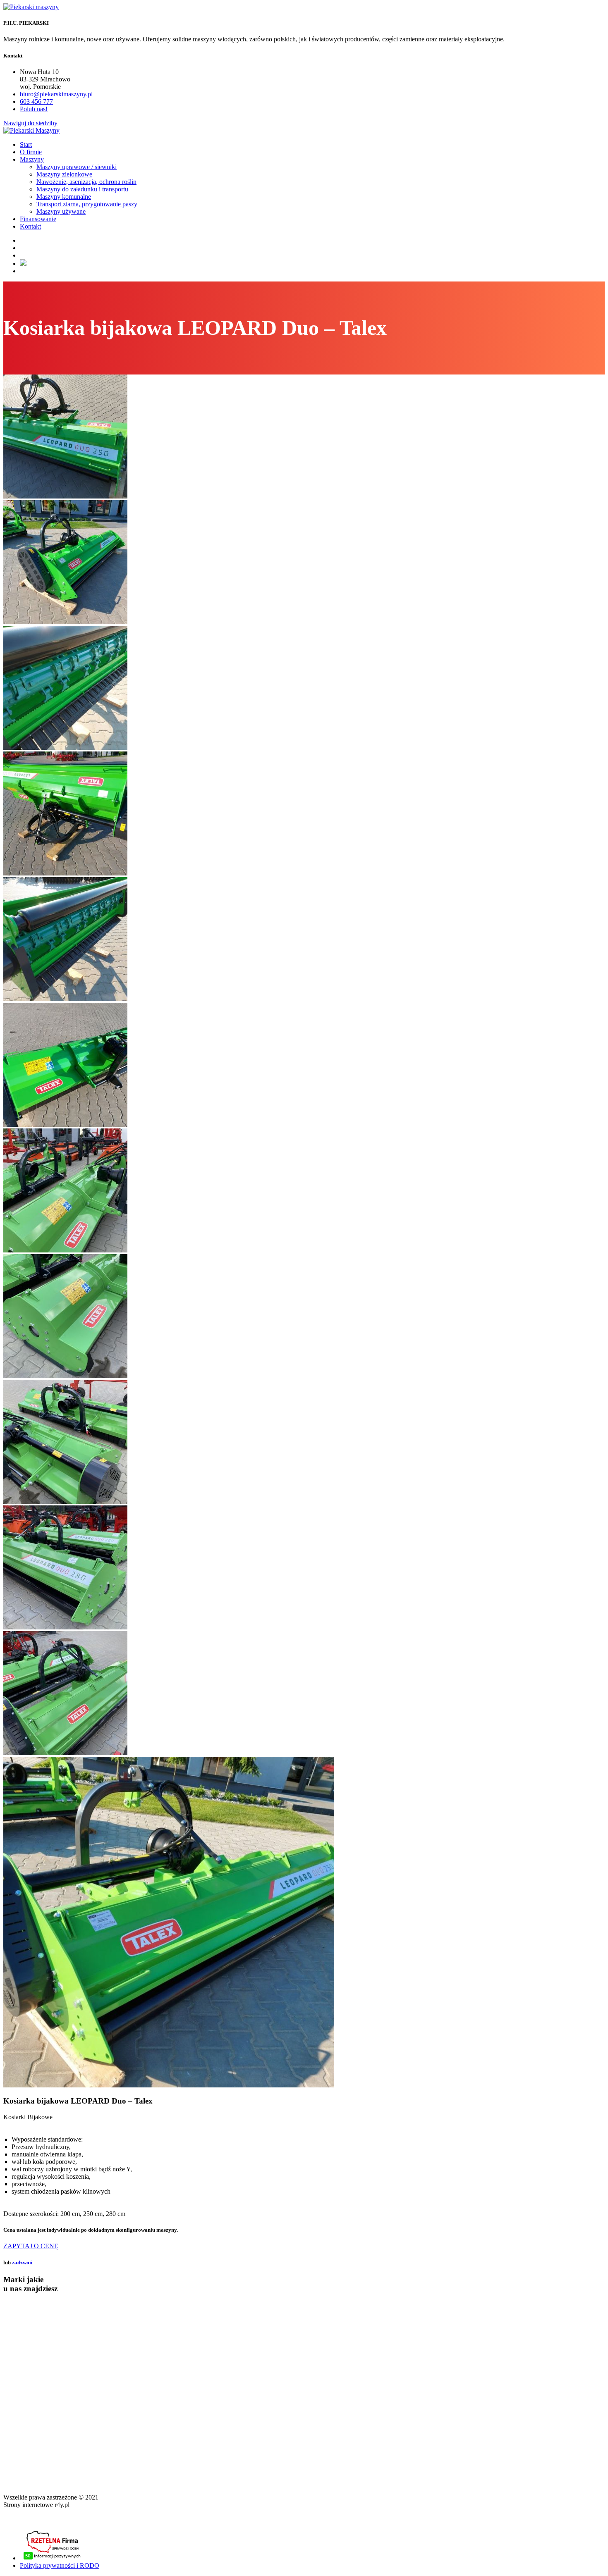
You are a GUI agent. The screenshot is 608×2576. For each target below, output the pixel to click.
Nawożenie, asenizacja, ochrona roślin (86, 182)
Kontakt (30, 226)
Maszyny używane (61, 211)
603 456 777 (36, 101)
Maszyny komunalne (64, 197)
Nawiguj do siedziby (30, 123)
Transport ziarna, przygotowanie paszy (87, 204)
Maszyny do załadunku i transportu (82, 189)
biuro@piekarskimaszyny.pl (56, 94)
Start (26, 144)
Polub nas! (34, 109)
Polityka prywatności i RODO (60, 2565)
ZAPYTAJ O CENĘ (31, 2246)
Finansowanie (38, 219)
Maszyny (32, 159)
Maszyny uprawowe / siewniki (77, 167)
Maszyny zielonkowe (64, 174)
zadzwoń (22, 2262)
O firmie (31, 152)
